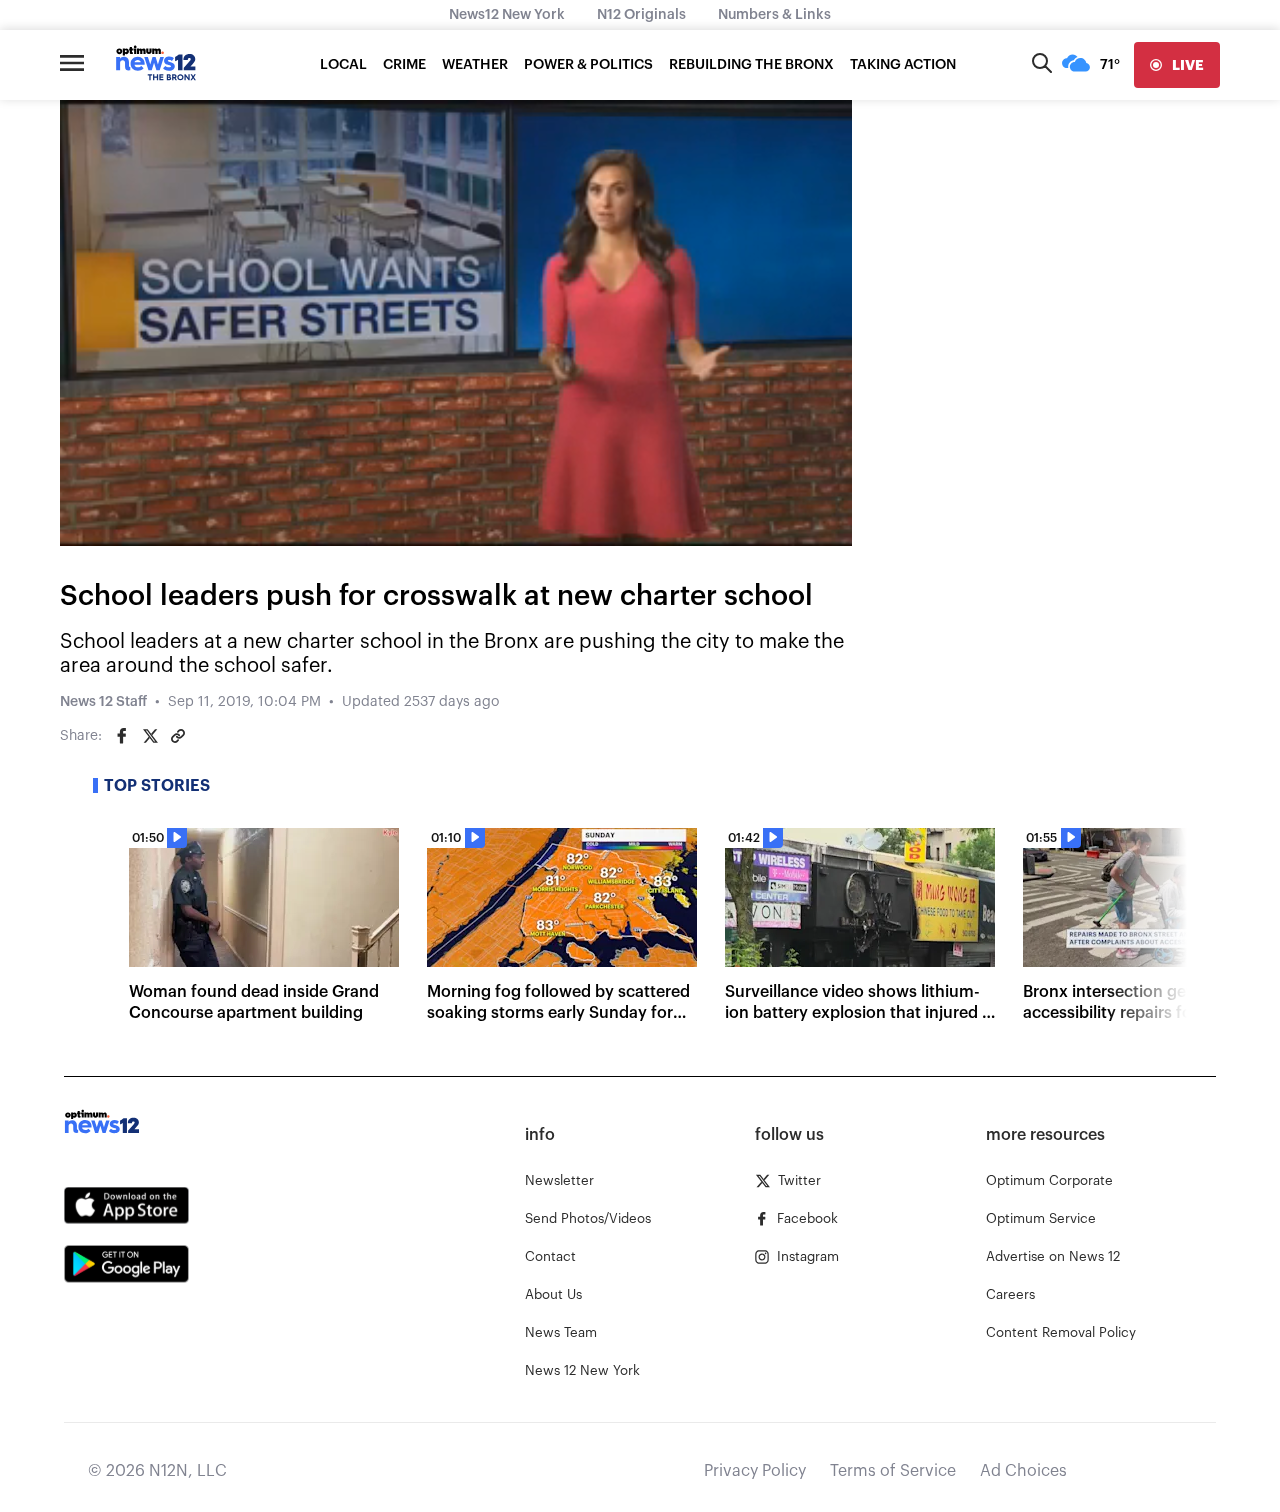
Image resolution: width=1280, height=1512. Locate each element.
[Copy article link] (178, 736)
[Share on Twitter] (150, 736)
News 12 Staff (103, 702)
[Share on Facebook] (122, 736)
